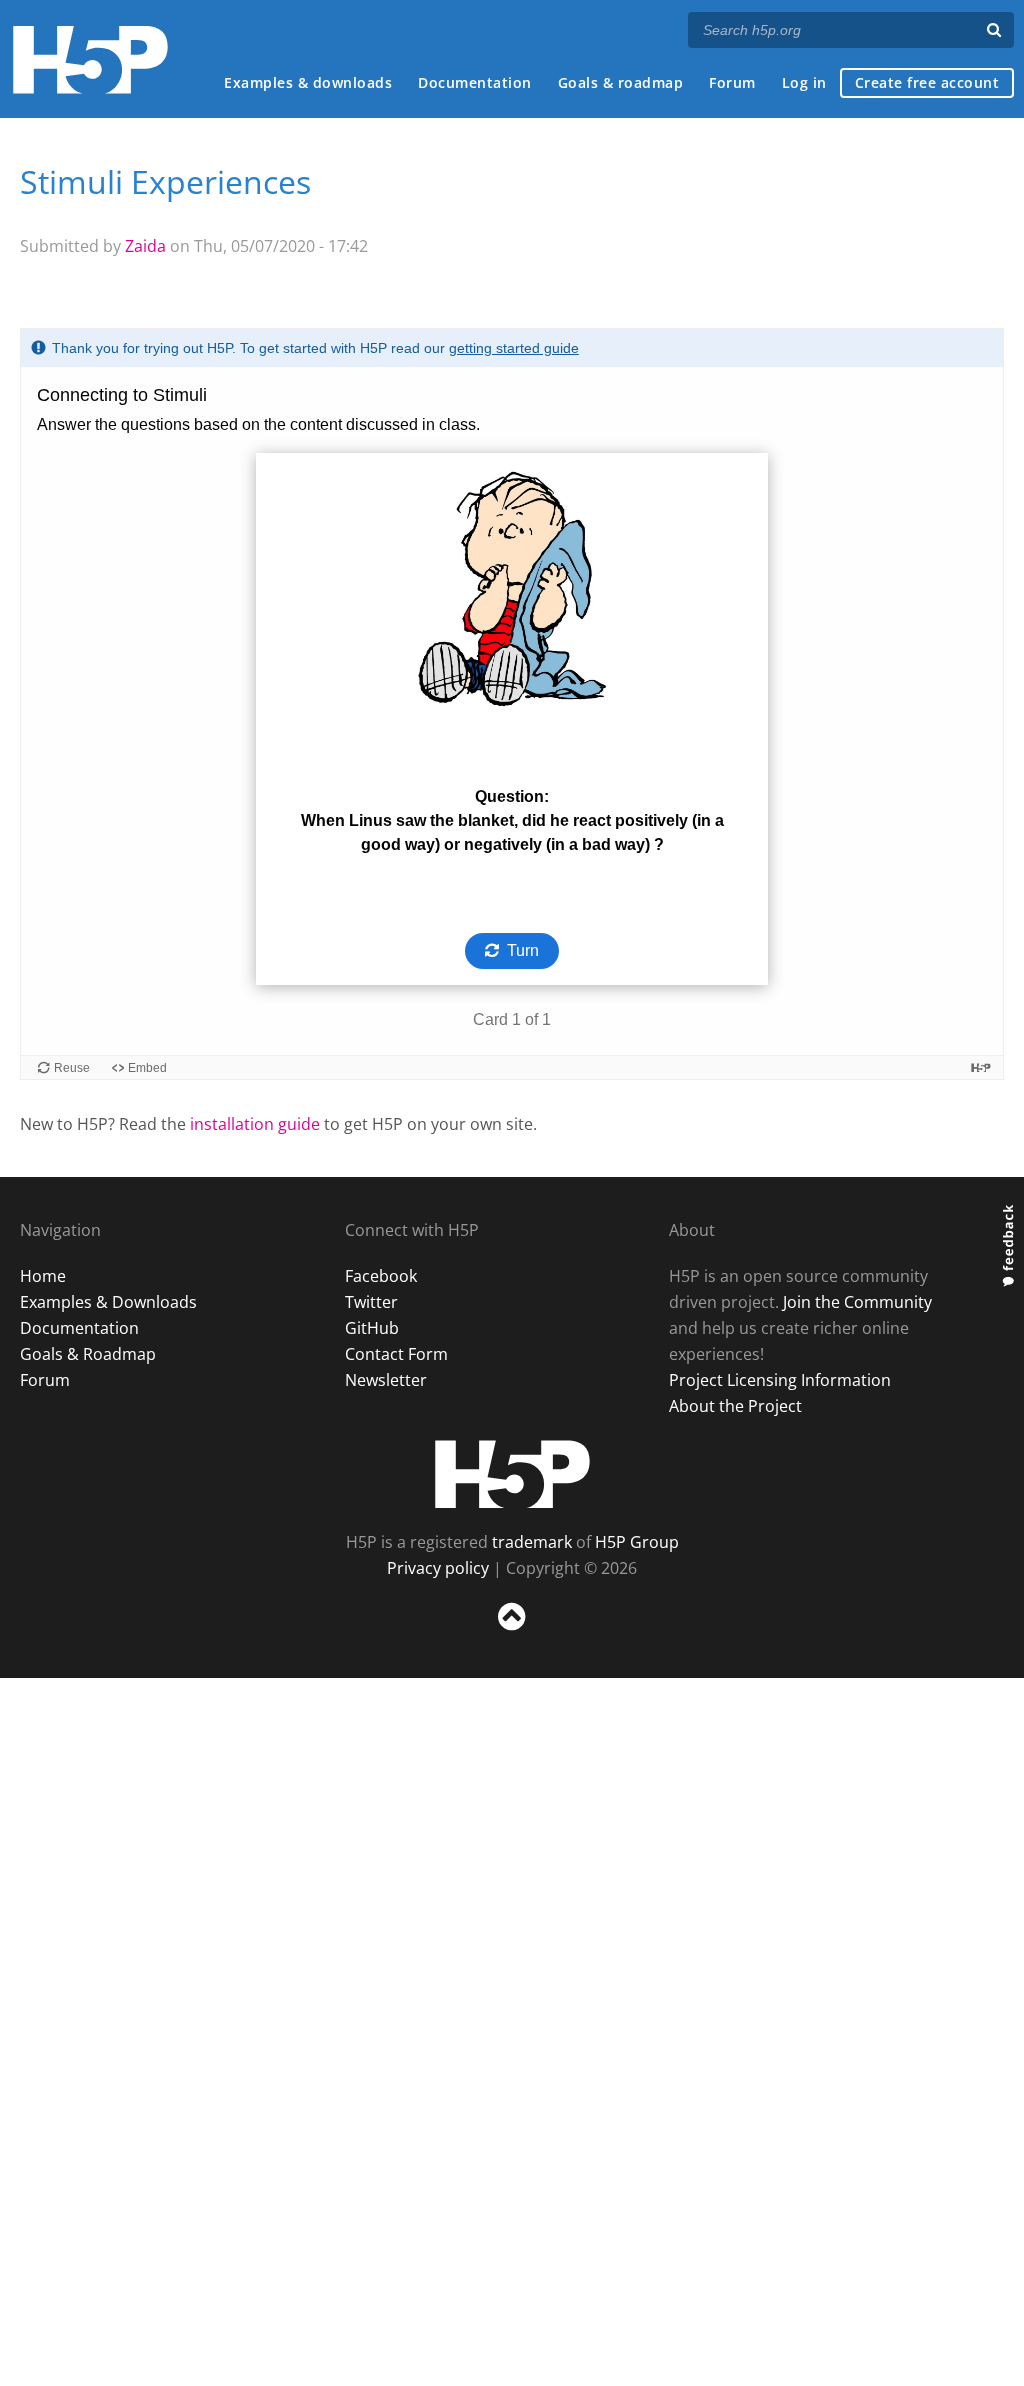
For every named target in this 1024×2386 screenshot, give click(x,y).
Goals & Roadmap (88, 1354)
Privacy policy (438, 1568)
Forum (732, 82)
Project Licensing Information (780, 1380)
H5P (512, 1474)
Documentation (475, 82)
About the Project (735, 1406)
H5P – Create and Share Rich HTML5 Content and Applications (90, 59)
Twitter (371, 1302)
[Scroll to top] (512, 1634)
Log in (804, 82)
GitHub (372, 1328)
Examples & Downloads (108, 1302)
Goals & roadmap (621, 82)
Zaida (145, 246)
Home (43, 1276)
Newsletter (386, 1380)
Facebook (381, 1276)
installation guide (255, 1124)
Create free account (927, 82)
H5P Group (637, 1542)
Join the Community (857, 1302)
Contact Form (396, 1354)
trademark (532, 1542)
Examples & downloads (308, 82)
